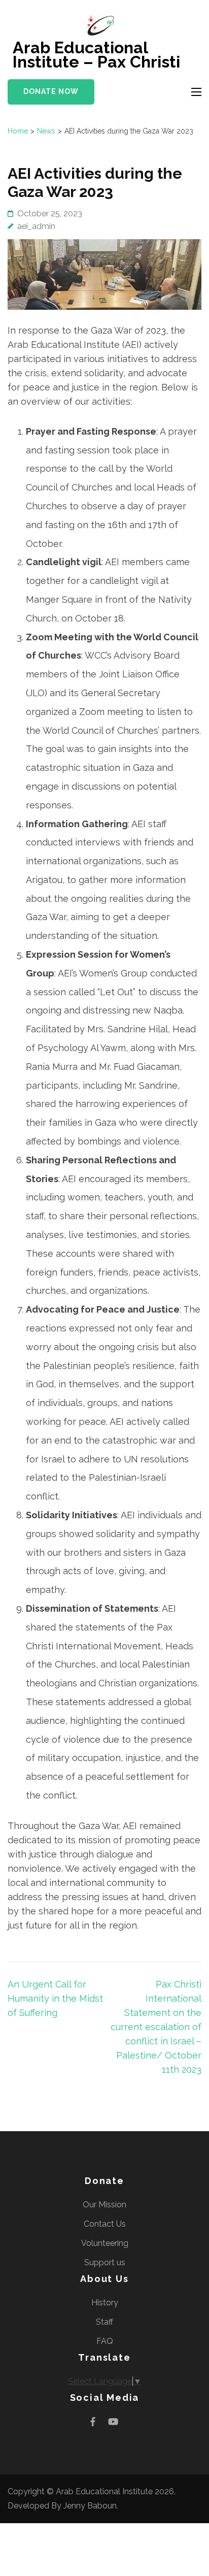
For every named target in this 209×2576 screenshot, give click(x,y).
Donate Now (51, 91)
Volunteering (105, 2243)
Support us (105, 2262)
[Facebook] (93, 2421)
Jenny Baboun (90, 2506)
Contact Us (105, 2224)
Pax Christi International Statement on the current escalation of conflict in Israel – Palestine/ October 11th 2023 (156, 2027)
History (105, 2303)
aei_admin (36, 226)
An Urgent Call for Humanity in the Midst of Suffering (55, 1998)
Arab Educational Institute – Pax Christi (96, 55)
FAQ (105, 2341)
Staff (104, 2322)
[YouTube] (113, 2421)
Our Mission (104, 2205)
